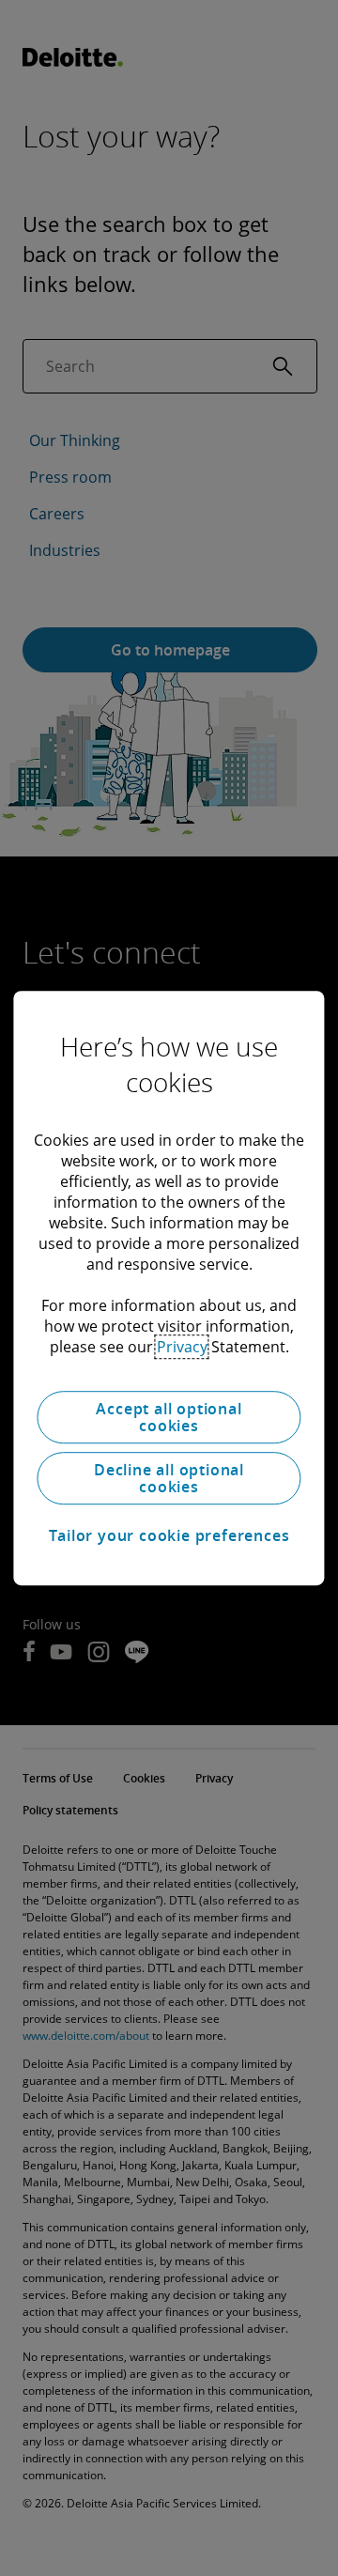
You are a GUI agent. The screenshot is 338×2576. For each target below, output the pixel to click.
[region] (169, 1288)
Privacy (182, 1347)
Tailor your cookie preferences (169, 1535)
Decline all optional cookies (169, 1478)
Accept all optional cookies (169, 1417)
